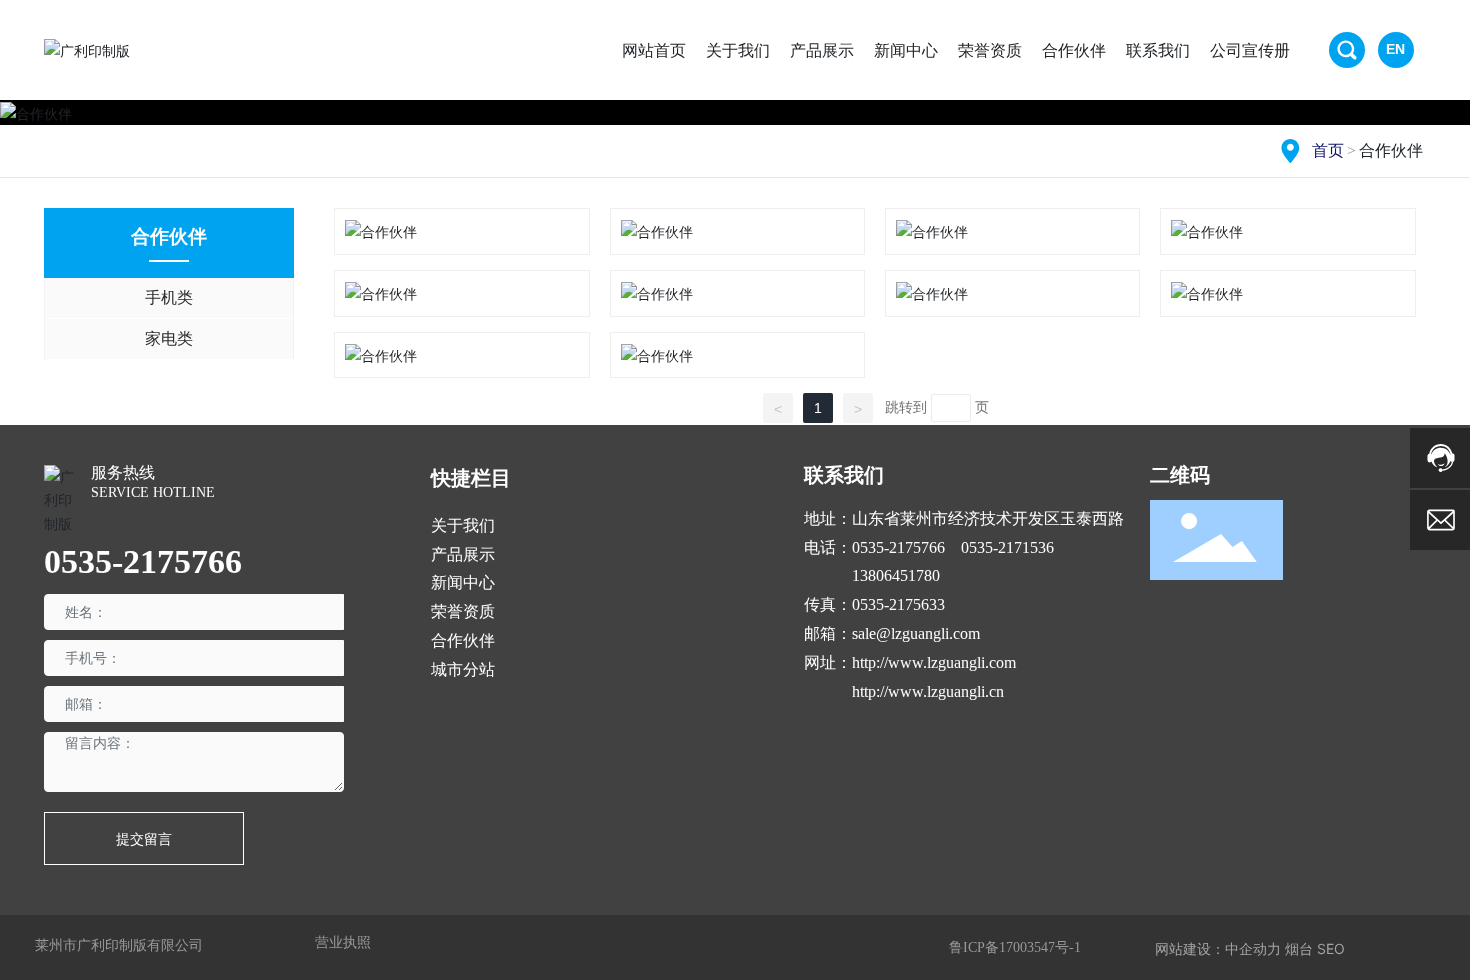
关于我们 (463, 525)
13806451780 (896, 575)
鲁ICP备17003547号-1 (1015, 947)
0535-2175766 (143, 561)
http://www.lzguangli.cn (928, 691)
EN (1395, 49)
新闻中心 (463, 582)
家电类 (169, 338)
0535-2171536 (1007, 547)
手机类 (169, 297)
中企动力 (1253, 948)
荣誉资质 (463, 611)
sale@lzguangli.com (916, 633)
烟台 (1299, 948)
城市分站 (463, 669)
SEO (1331, 948)
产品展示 (463, 554)
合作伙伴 (463, 640)
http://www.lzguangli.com (934, 662)
